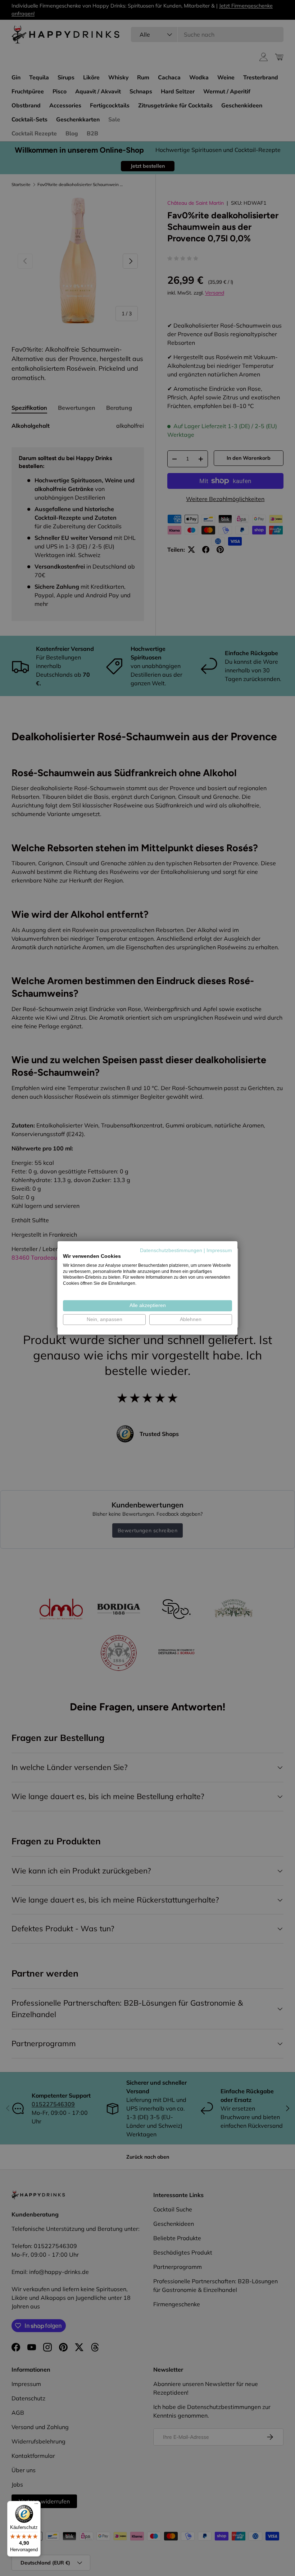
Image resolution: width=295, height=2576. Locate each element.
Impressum (219, 1250)
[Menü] (36, 2505)
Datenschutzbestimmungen (171, 1250)
